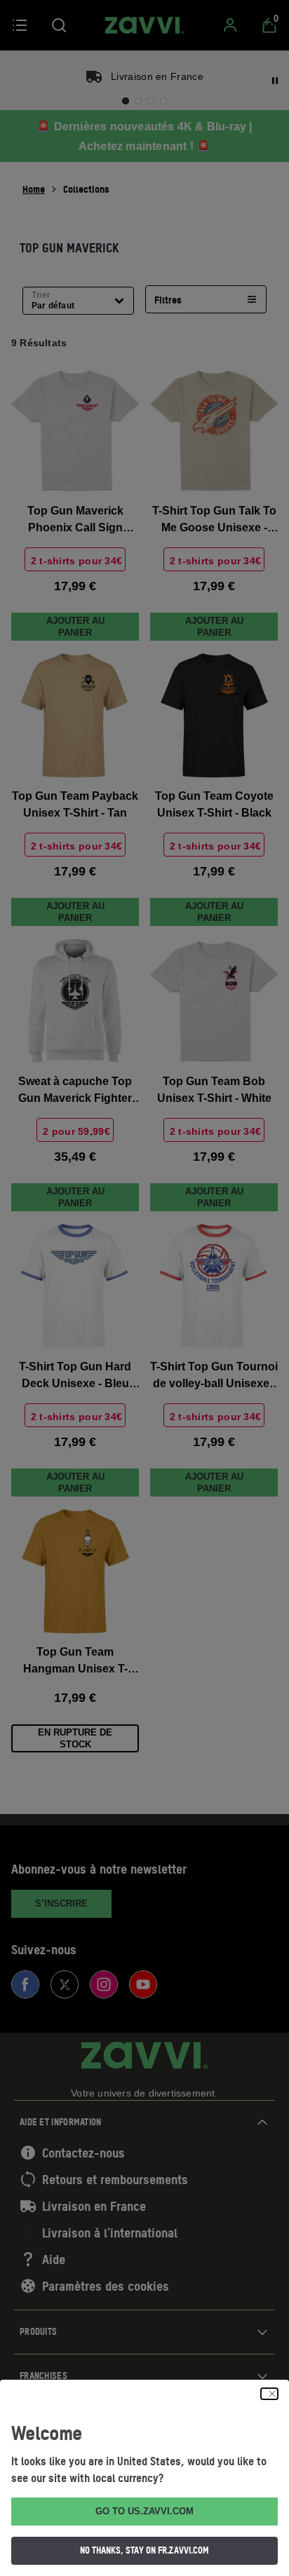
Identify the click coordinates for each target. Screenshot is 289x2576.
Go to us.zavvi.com (144, 2511)
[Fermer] (269, 2394)
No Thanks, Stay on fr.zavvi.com (144, 2550)
